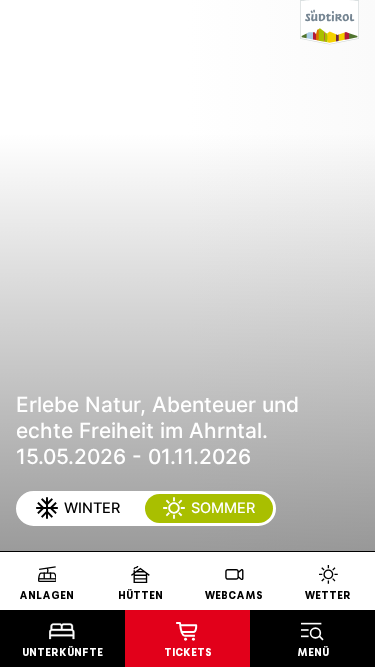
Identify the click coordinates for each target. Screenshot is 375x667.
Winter (91, 508)
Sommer (222, 508)
